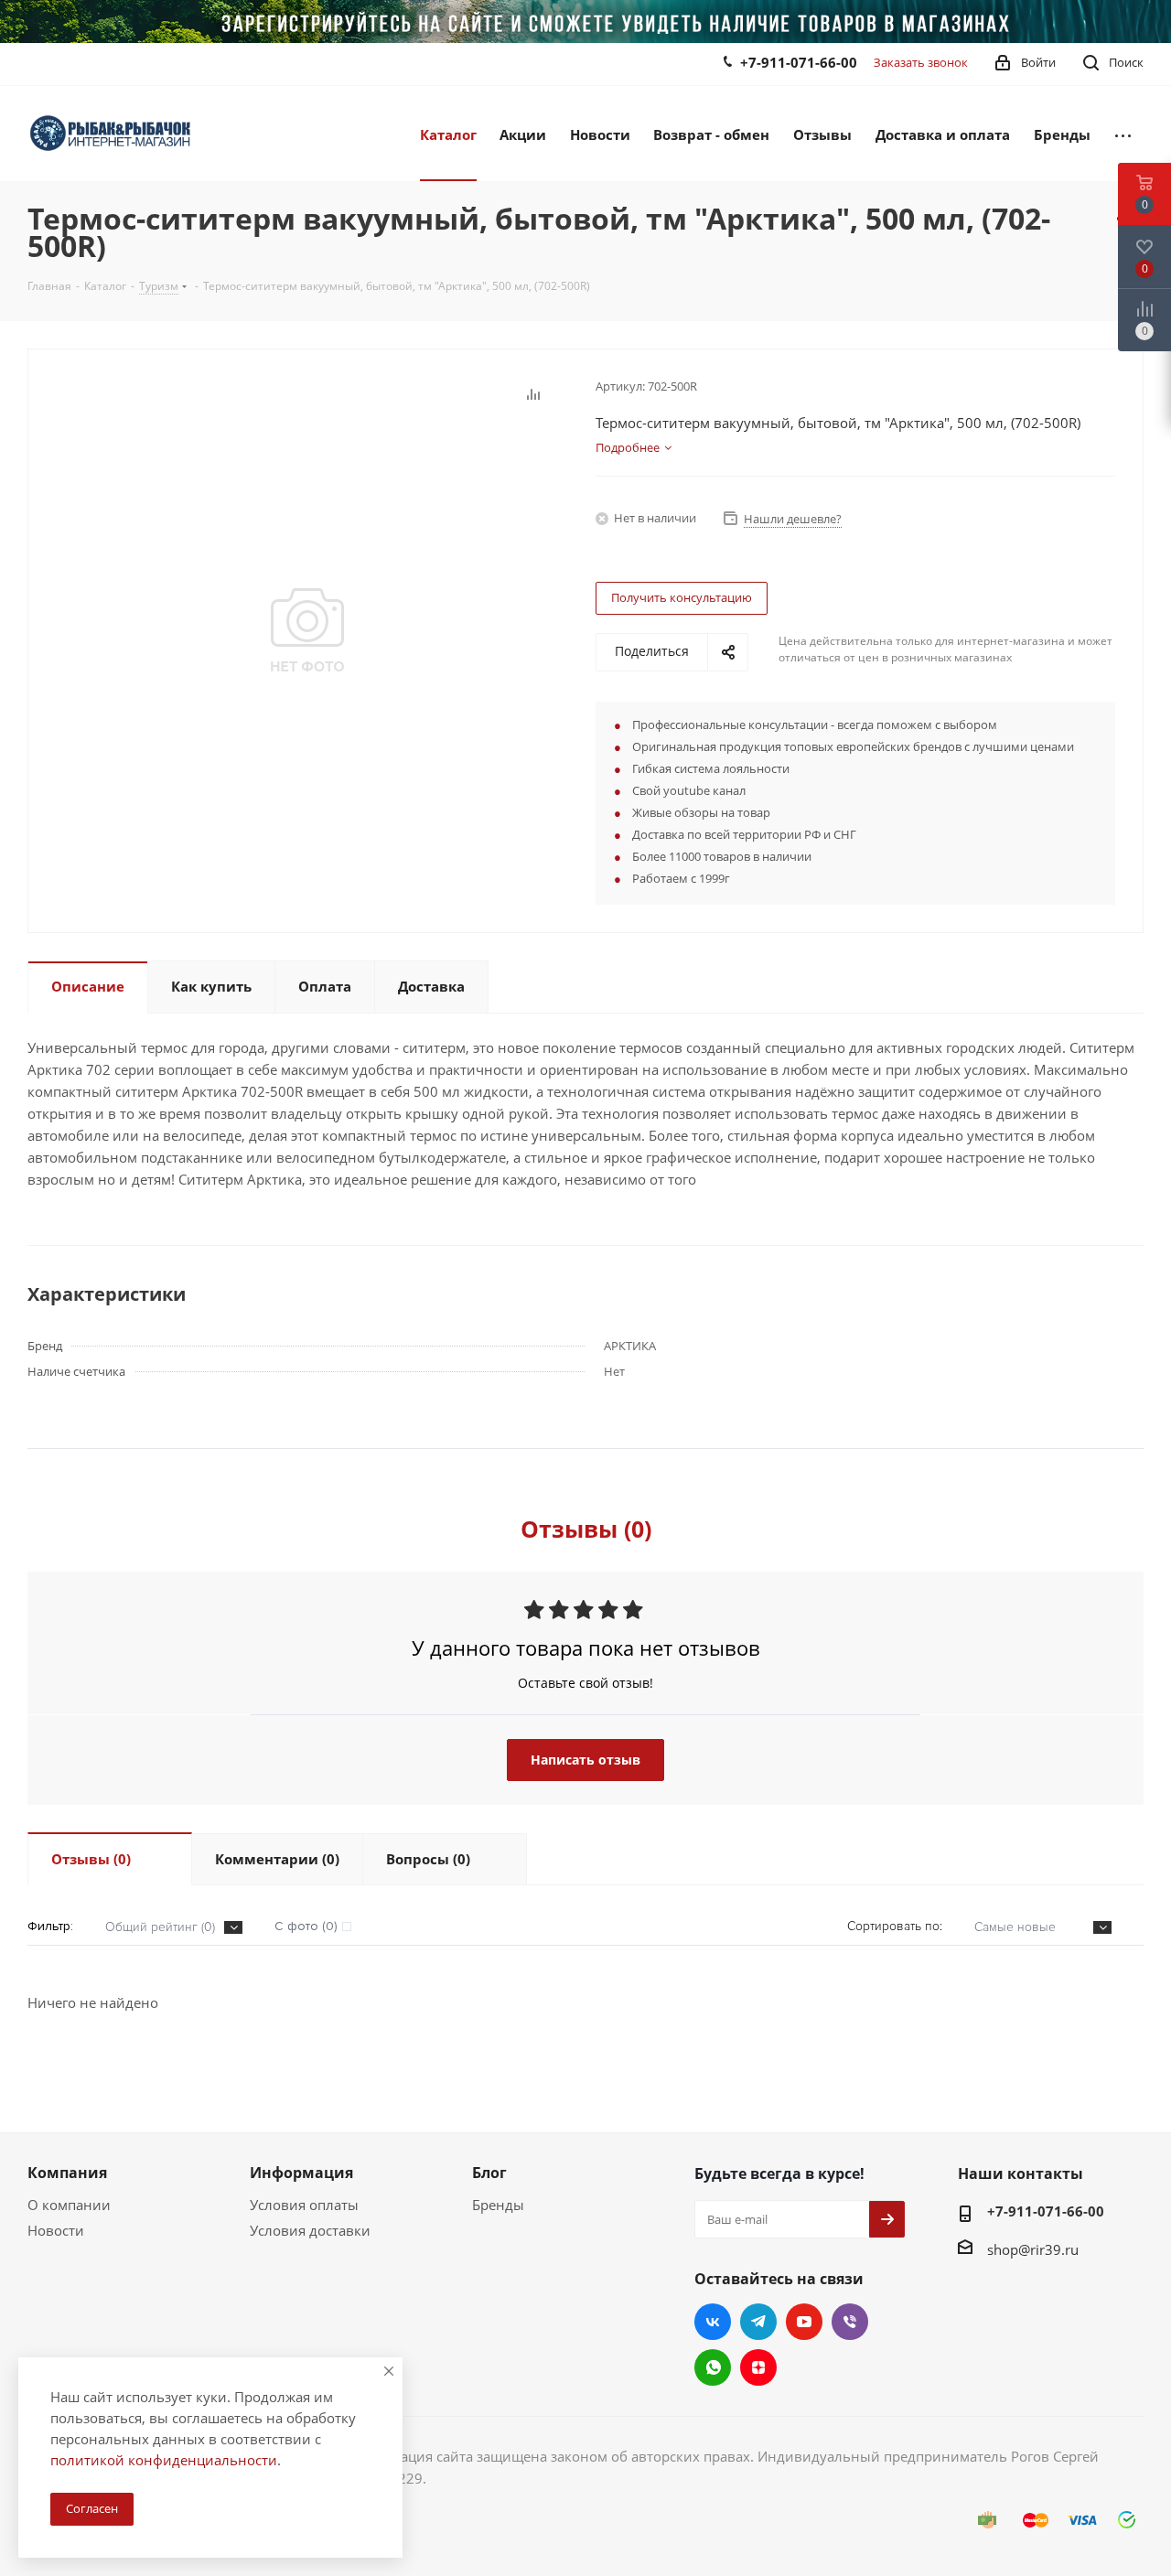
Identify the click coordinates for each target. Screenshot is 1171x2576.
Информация (301, 2173)
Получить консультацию (682, 597)
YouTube (804, 2322)
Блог (489, 2173)
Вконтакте (713, 2322)
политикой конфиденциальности (164, 2460)
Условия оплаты (304, 2205)
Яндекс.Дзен (758, 2367)
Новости (56, 2230)
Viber (850, 2322)
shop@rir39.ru (1033, 2249)
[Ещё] (1123, 134)
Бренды (498, 2205)
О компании (69, 2205)
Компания (67, 2173)
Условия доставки (310, 2230)
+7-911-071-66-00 (799, 62)
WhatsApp (713, 2367)
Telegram (758, 2322)
